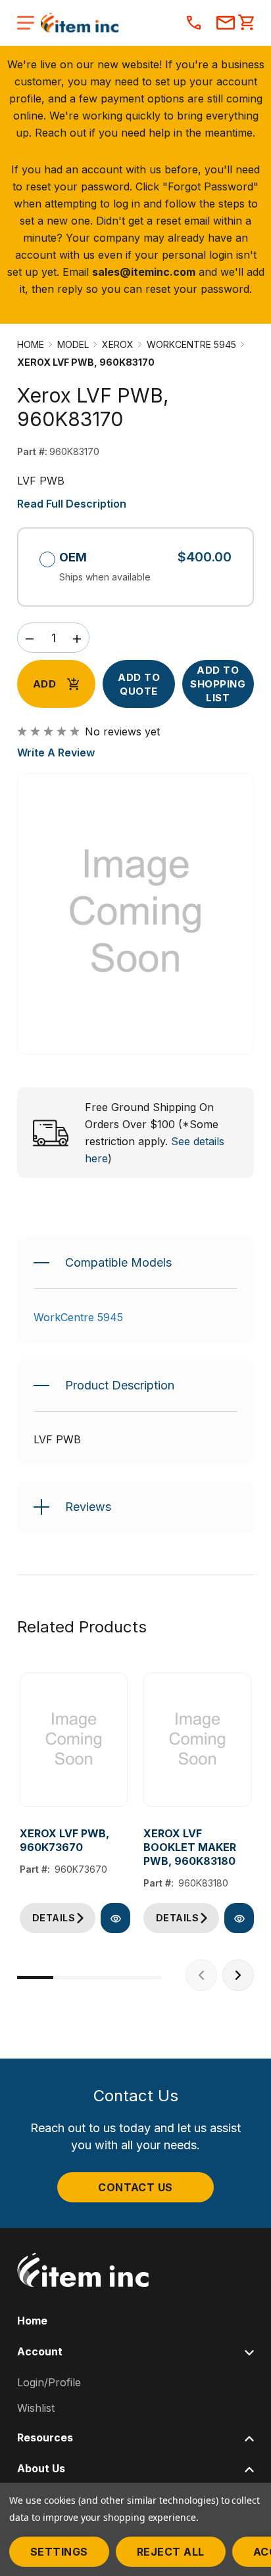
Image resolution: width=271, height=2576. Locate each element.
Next (238, 1975)
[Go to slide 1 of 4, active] (35, 1977)
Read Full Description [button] (72, 504)
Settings (59, 2552)
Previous (201, 1975)
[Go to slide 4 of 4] (144, 1977)
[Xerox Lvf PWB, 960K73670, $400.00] (74, 1740)
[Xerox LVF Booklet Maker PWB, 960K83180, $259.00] (197, 1740)
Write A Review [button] (56, 753)
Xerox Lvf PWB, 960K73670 (64, 1840)
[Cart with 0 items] (246, 24)
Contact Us (135, 2187)
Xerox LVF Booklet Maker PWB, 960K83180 (190, 1847)
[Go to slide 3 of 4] (108, 1977)
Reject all (171, 2552)
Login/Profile (49, 2382)
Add (44, 684)
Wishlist (36, 2408)
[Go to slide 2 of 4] (71, 1977)
